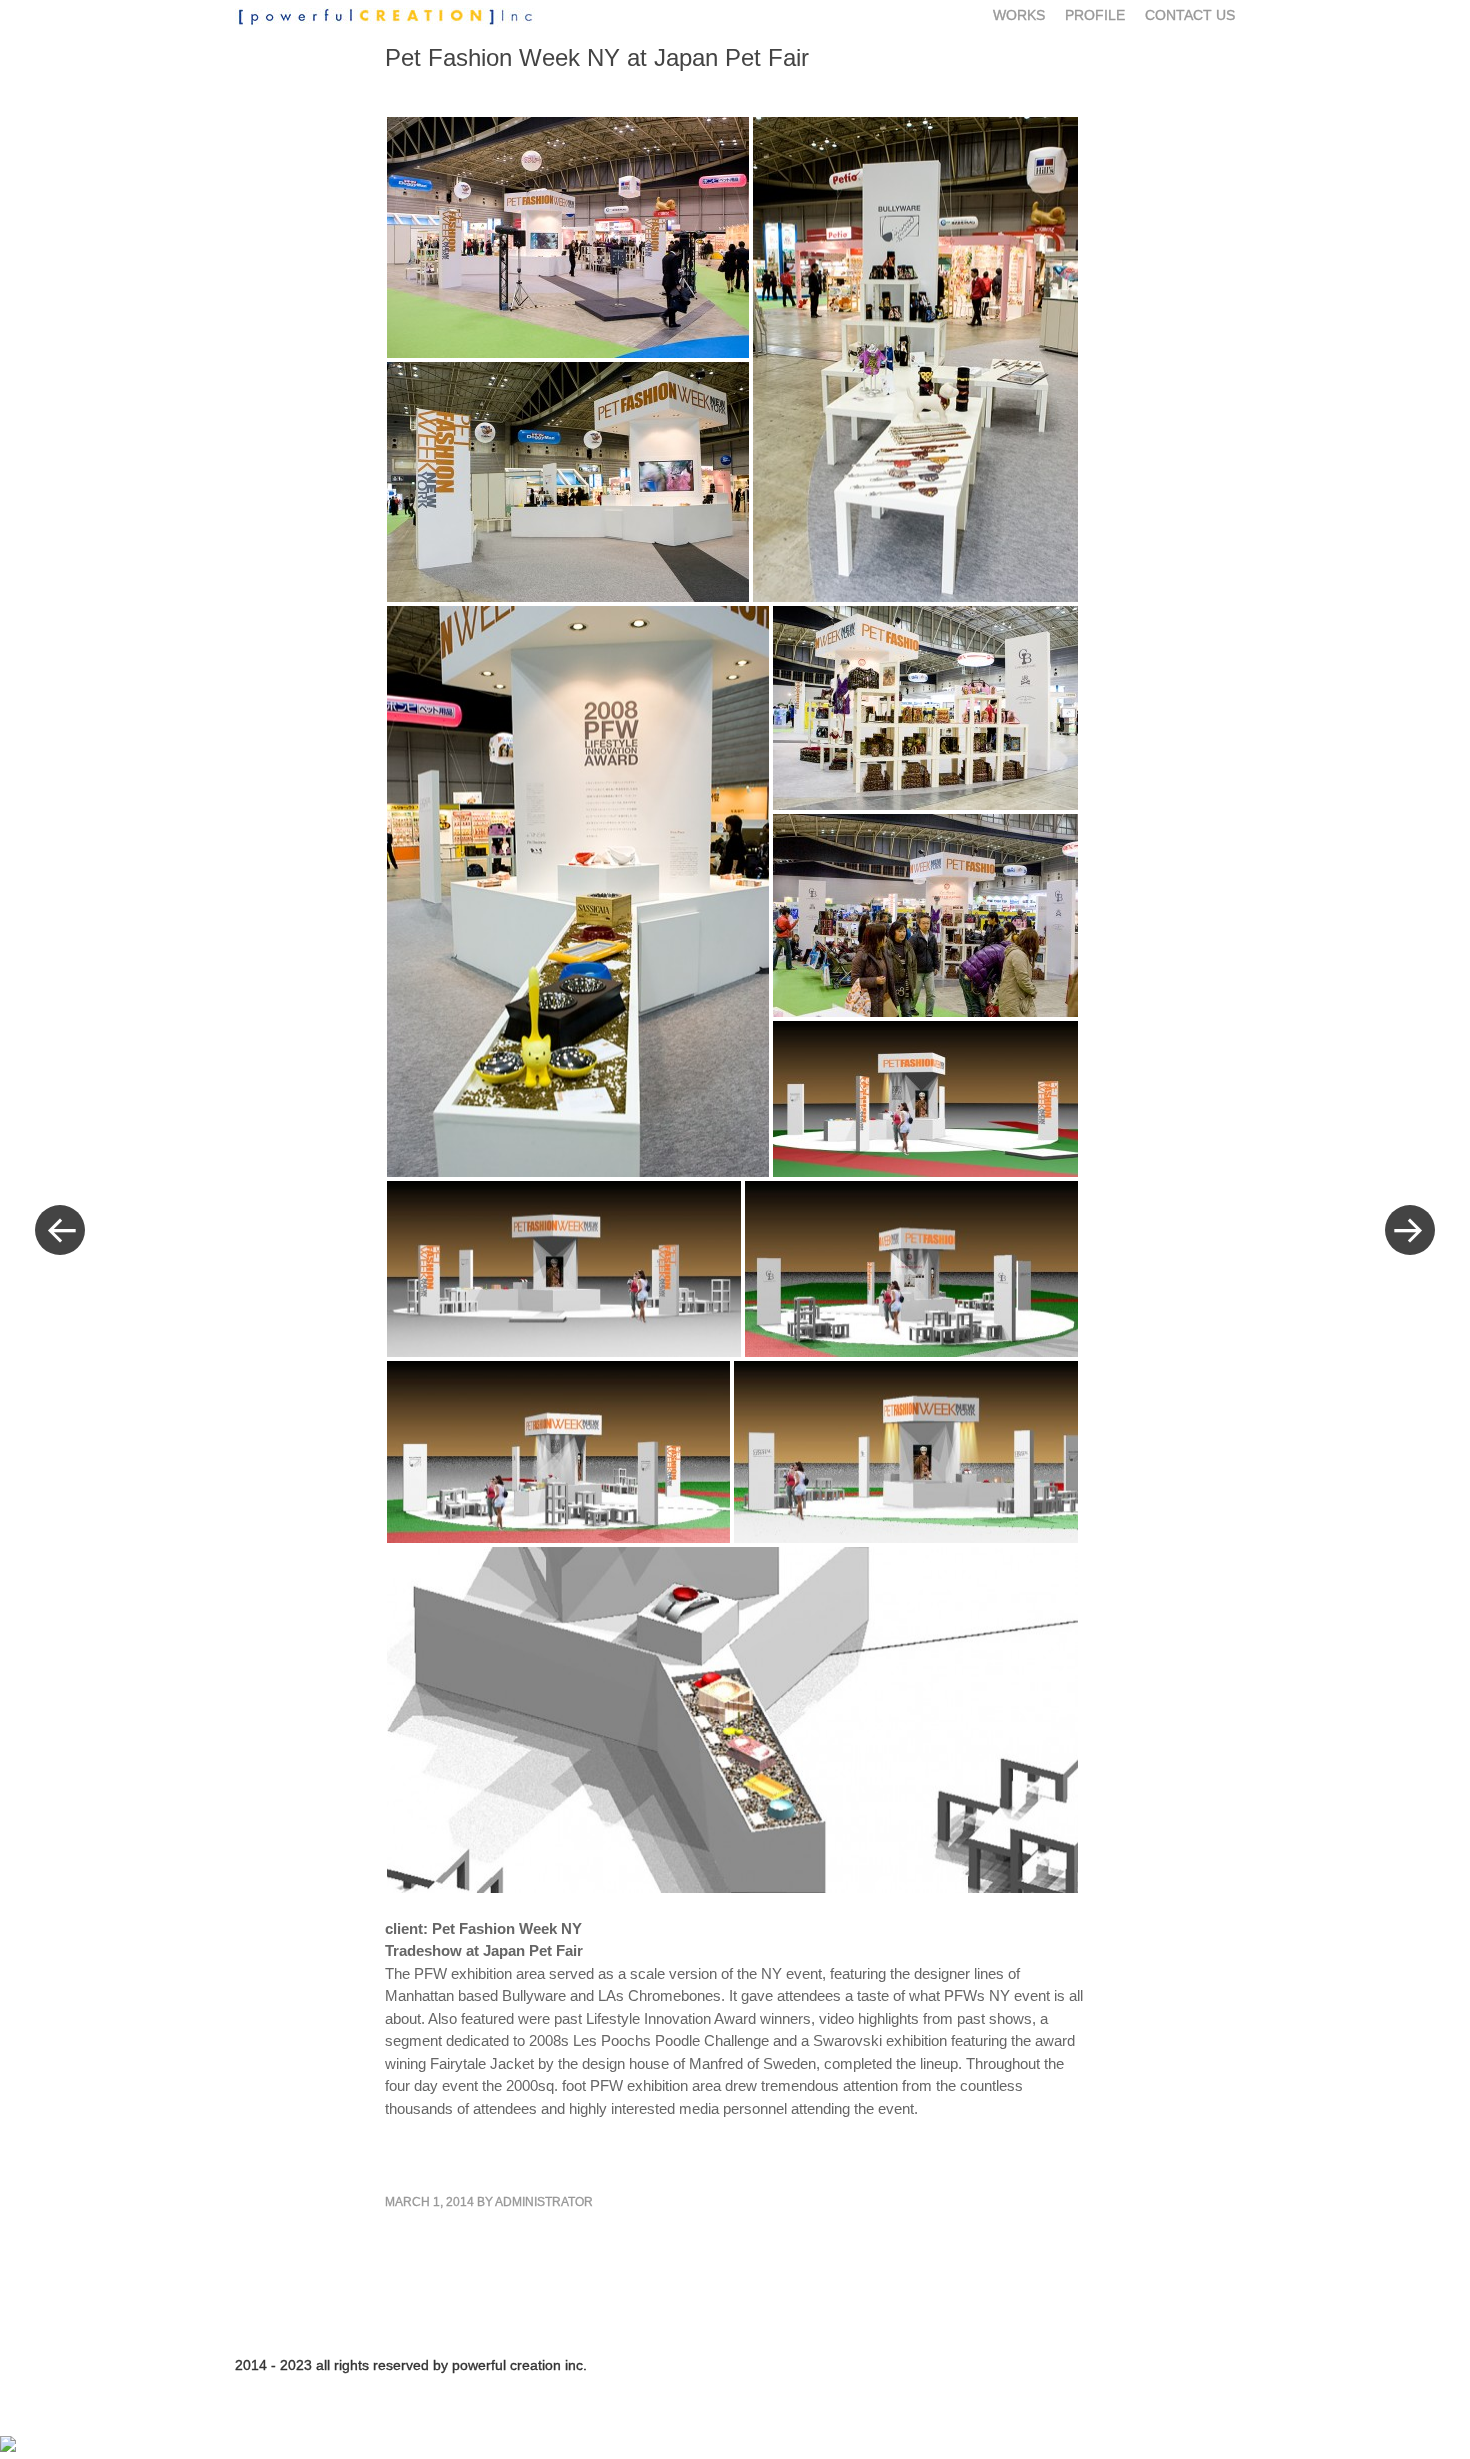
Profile (1095, 15)
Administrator (544, 2202)
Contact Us (1190, 15)
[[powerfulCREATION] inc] (395, 16)
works (1019, 15)
